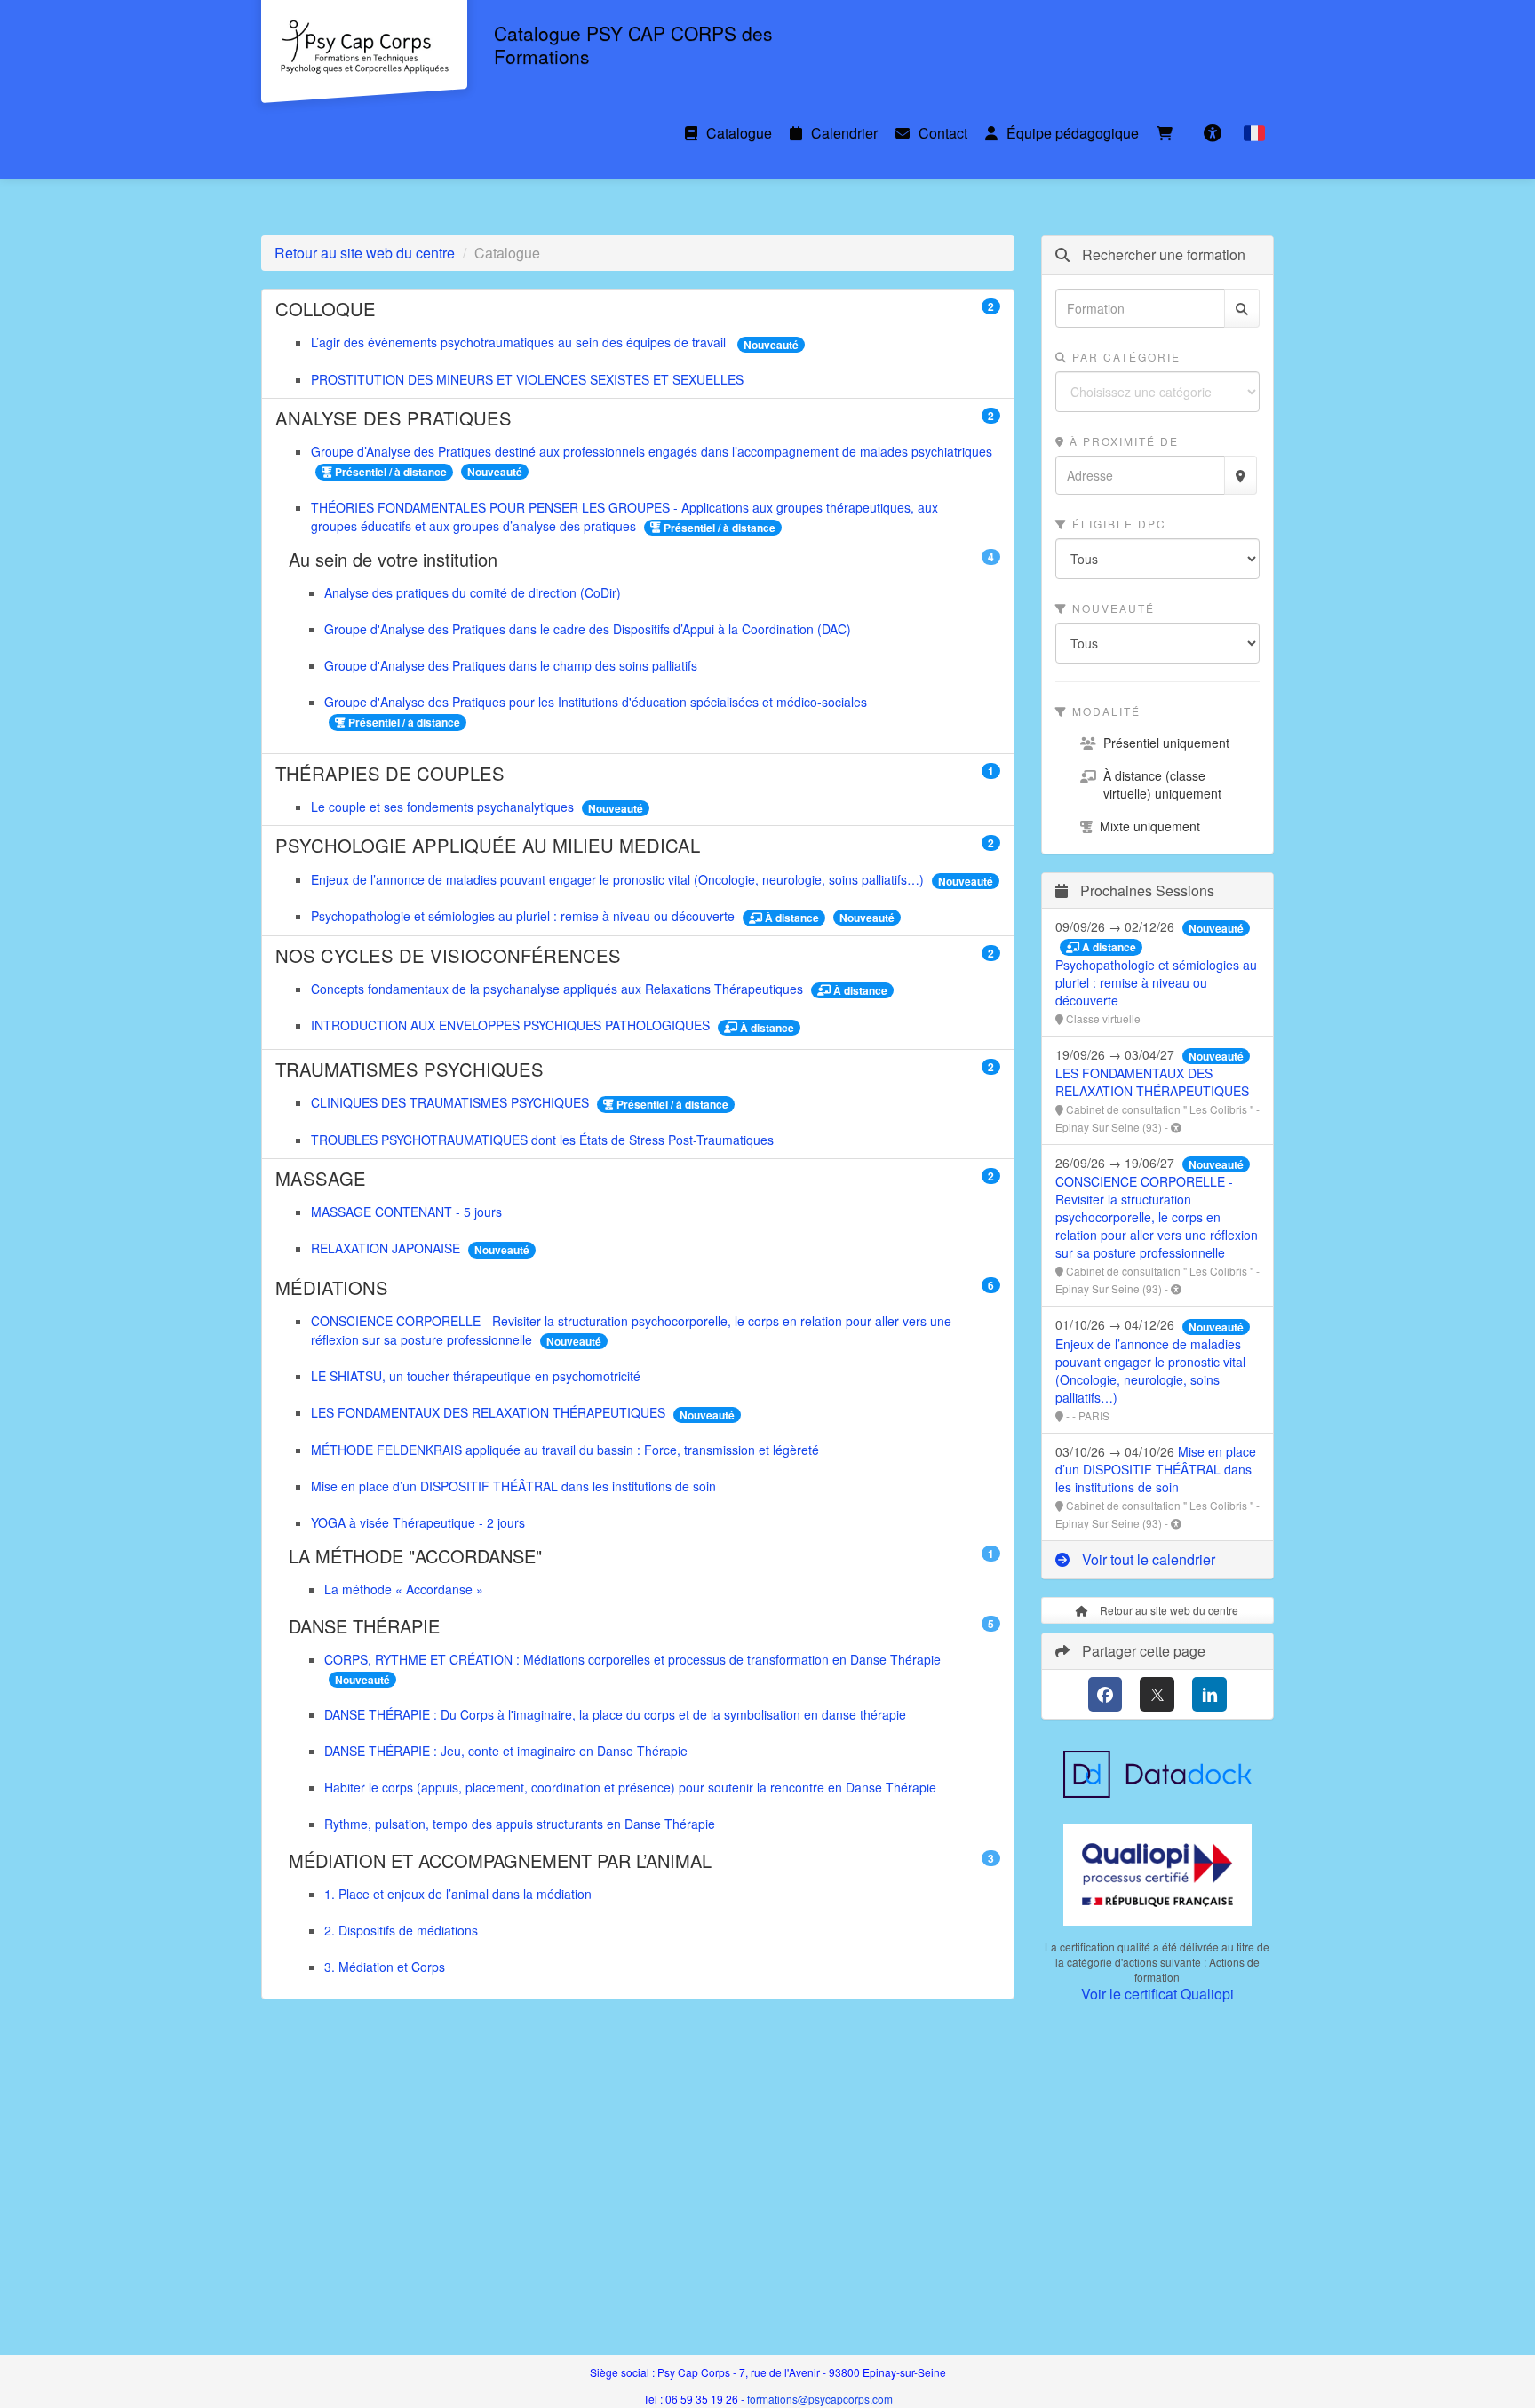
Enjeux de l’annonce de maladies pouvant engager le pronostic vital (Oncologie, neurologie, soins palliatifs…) (619, 879)
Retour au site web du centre (365, 253)
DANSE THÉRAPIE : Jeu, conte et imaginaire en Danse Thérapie (506, 1751)
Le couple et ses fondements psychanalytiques (444, 807)
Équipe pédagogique (1073, 133)
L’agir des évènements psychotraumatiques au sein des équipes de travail (522, 342)
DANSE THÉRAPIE (644, 1626)
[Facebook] (1106, 1694)
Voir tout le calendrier (1147, 1559)
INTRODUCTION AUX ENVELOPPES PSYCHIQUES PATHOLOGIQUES (512, 1025)
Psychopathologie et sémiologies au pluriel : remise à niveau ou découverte (525, 916)
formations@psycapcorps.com (820, 2399)
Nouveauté (1111, 608)
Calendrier (844, 133)
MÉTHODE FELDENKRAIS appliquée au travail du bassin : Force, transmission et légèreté (565, 1450)
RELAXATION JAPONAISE (387, 1248)
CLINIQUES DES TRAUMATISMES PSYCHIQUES (452, 1102)
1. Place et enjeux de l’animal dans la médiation (458, 1894)
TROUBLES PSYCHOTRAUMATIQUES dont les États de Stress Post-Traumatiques (542, 1140)
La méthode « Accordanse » (404, 1589)
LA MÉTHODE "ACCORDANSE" (644, 1556)
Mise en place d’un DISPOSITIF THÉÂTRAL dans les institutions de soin (513, 1486)
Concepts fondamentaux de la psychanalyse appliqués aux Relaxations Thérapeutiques (559, 989)
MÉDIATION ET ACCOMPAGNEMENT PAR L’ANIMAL (644, 1861)
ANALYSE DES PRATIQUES (638, 418)
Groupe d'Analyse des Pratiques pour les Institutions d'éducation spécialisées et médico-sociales (596, 702)
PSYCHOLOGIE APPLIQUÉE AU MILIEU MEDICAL (638, 846)
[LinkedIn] (1209, 1694)
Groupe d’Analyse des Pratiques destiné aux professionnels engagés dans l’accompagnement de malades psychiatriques (652, 451)
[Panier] (1169, 133)
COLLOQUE (638, 309)
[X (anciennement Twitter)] (1157, 1694)
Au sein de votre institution (644, 560)
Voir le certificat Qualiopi (1157, 1994)
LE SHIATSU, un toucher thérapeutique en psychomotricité (476, 1376)
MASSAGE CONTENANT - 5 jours (406, 1212)
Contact (943, 133)
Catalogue (739, 133)
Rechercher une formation (1162, 255)
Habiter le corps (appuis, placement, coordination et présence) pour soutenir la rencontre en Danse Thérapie (630, 1787)
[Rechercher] (1242, 308)
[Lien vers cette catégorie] (398, 311)
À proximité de (1122, 441)
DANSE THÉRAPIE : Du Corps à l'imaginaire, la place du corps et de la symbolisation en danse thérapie (615, 1714)
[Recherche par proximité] (1241, 475)
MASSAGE (638, 1179)
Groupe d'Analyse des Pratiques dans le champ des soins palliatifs (511, 665)
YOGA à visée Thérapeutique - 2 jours (418, 1522)
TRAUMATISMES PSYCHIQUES (638, 1069)
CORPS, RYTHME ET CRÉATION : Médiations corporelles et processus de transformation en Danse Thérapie (632, 1659)
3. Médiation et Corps (385, 1967)
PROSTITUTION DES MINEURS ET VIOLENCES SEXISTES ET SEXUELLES (527, 379)
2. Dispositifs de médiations (401, 1930)
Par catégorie (1124, 357)
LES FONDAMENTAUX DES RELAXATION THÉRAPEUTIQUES (490, 1412)
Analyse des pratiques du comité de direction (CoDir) (473, 592)
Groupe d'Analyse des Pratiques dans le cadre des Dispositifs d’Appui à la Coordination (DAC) (588, 629)
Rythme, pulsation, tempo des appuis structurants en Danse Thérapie (520, 1824)
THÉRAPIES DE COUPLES (638, 774)
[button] (1254, 133)
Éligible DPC (1117, 524)
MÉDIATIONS (638, 1288)
